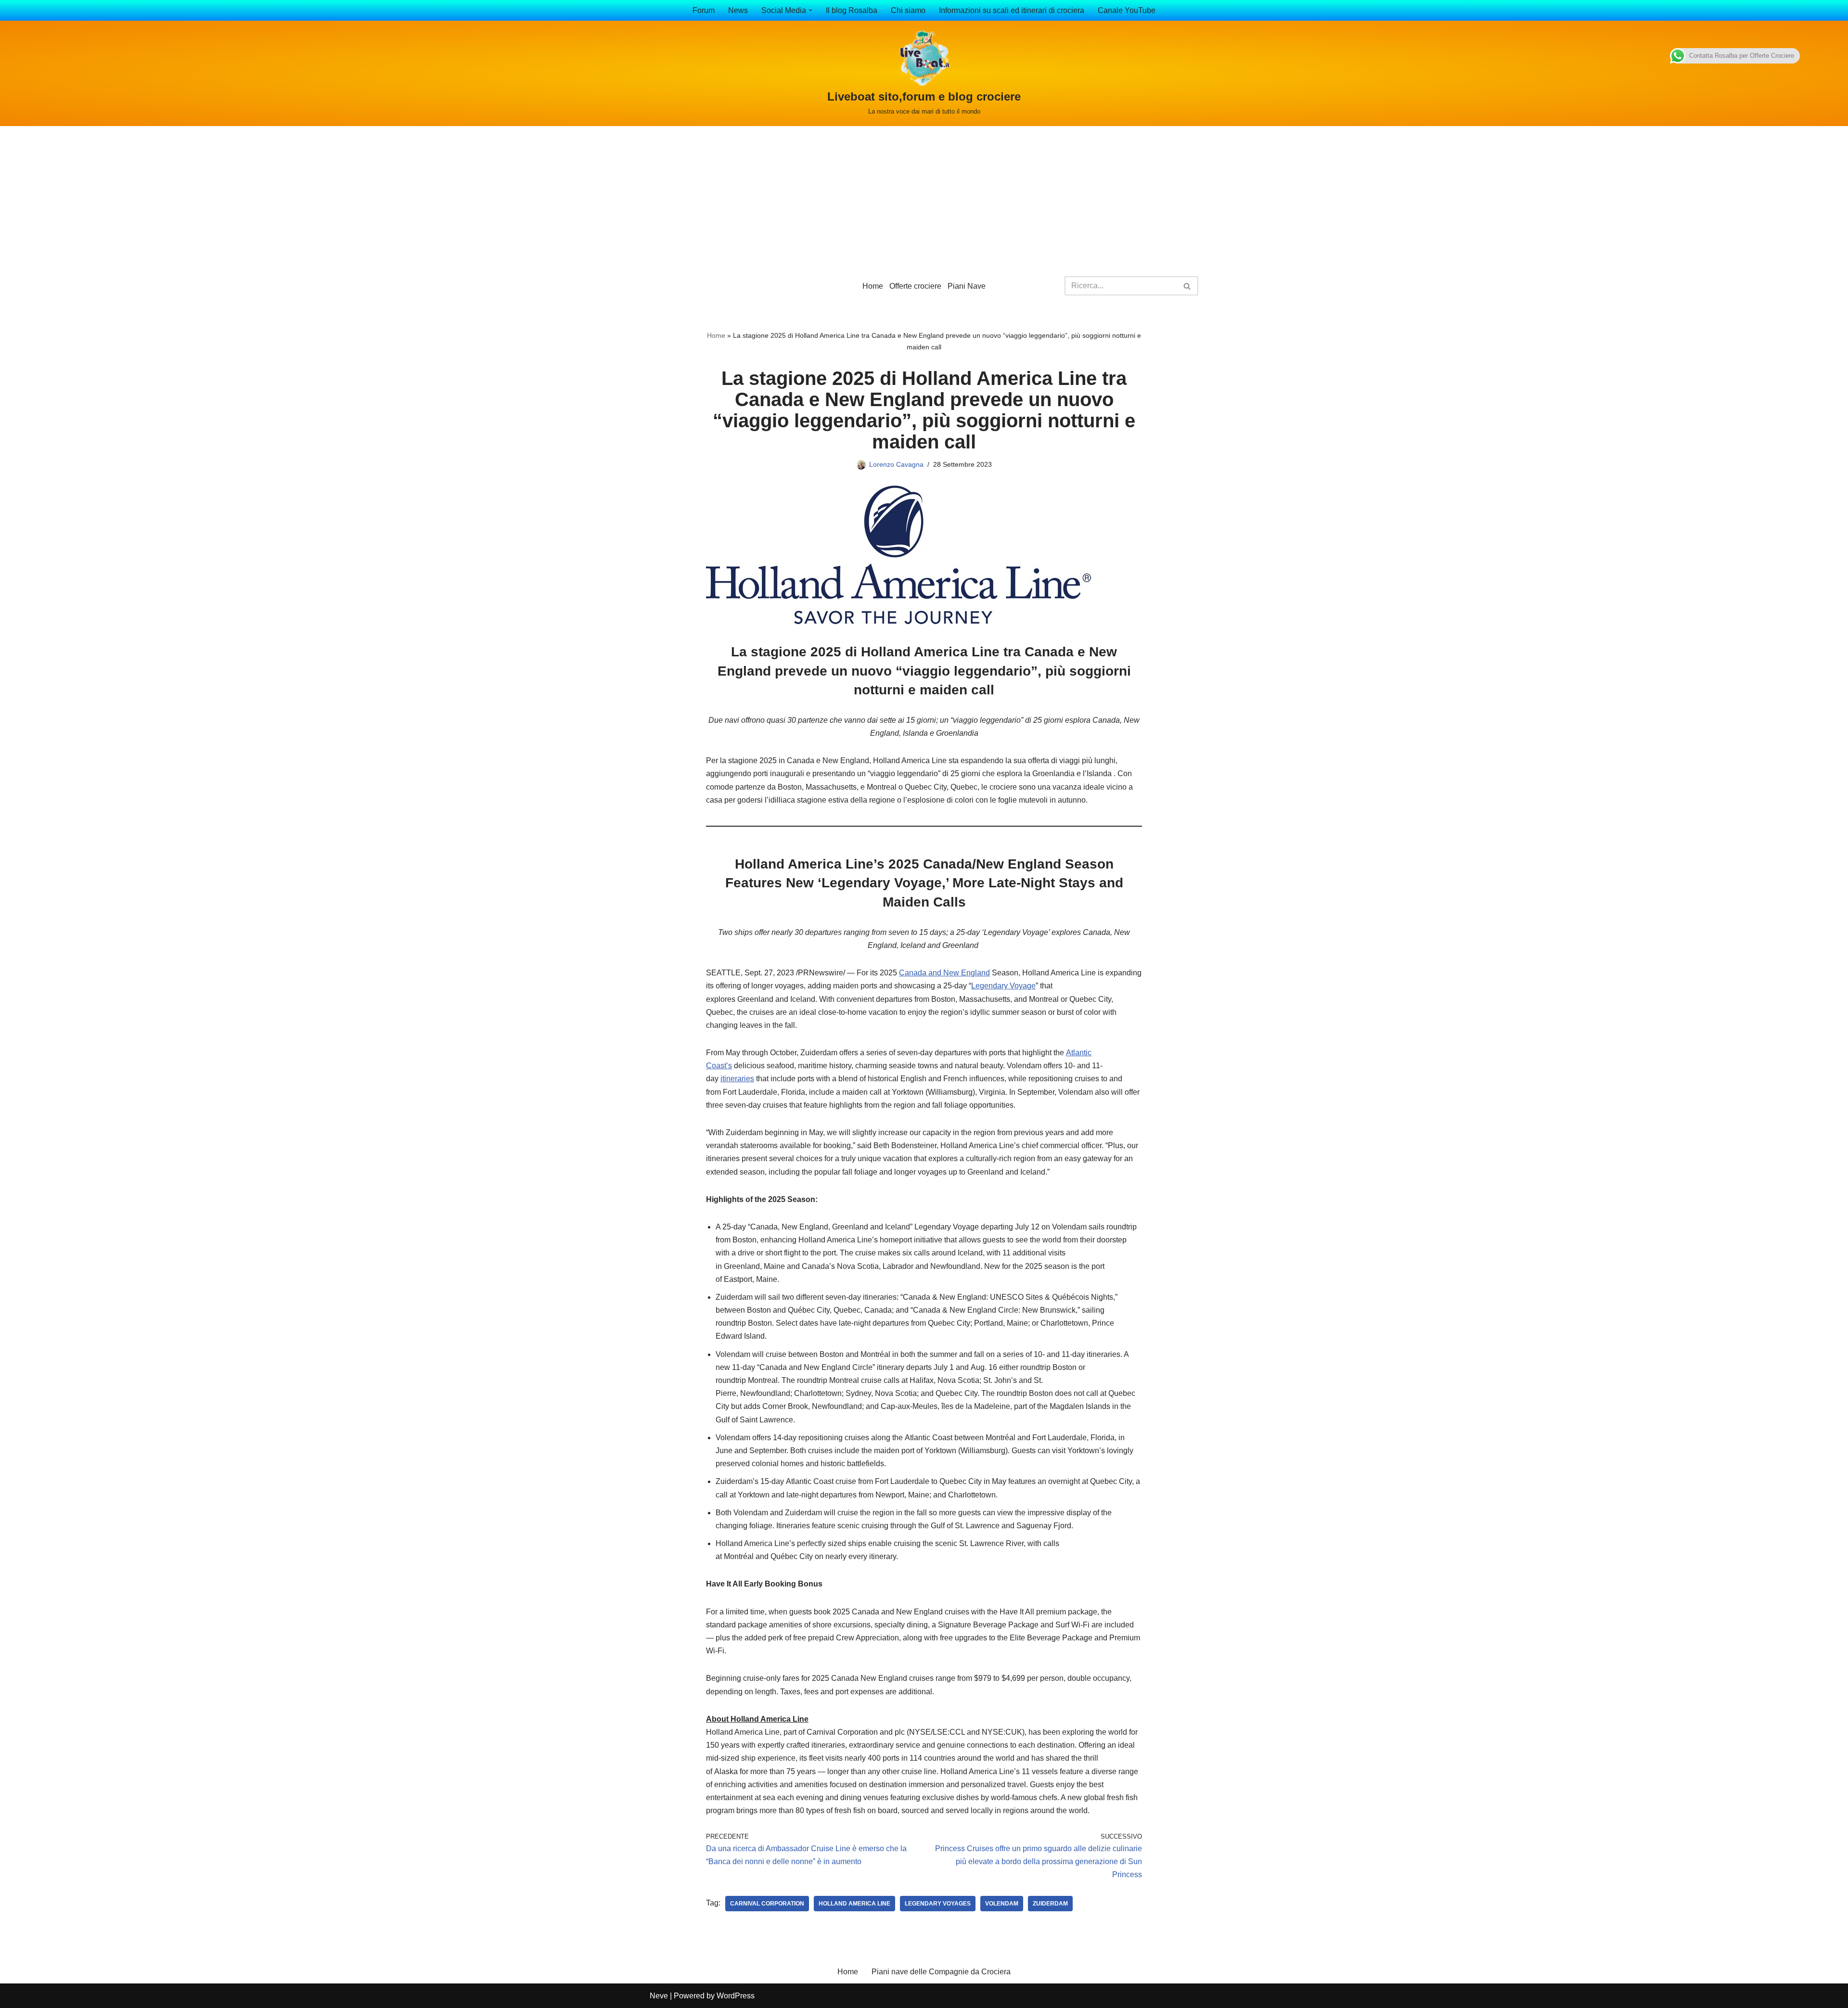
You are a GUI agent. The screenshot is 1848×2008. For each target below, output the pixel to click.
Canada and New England (944, 973)
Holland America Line (854, 1904)
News (738, 10)
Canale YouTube (1127, 10)
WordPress (736, 1996)
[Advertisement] (924, 198)
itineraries (737, 1079)
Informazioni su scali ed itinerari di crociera (1012, 10)
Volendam (1002, 1904)
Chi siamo (908, 10)
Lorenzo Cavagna (896, 464)
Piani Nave (967, 286)
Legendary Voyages (938, 1904)
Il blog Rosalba (852, 10)
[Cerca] (1187, 286)
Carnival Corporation (767, 1904)
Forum (704, 10)
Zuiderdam (1050, 1904)
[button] (810, 10)
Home (873, 286)
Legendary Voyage (1003, 986)
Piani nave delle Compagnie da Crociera (941, 1972)
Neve (659, 1996)
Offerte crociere (915, 286)
